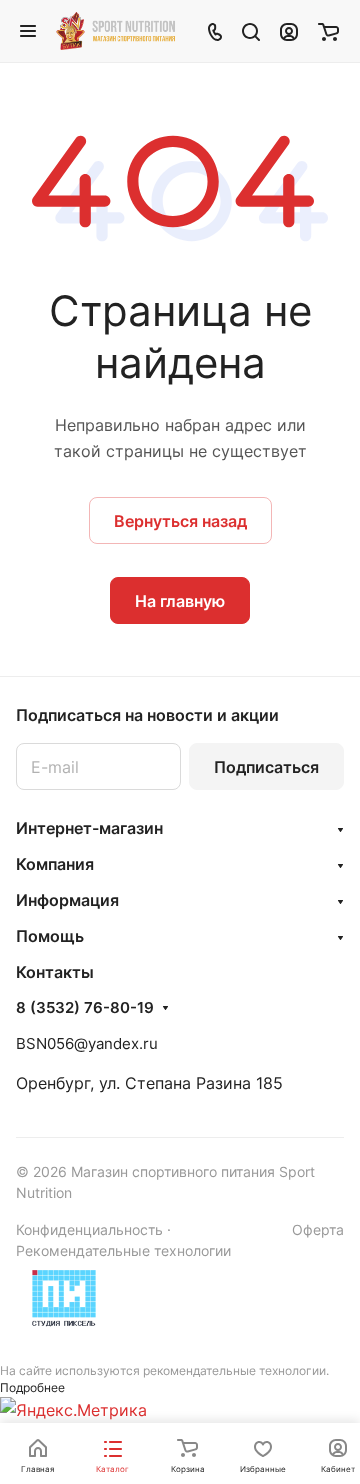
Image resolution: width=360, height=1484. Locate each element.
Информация (67, 900)
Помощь (50, 936)
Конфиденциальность (89, 1229)
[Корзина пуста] (328, 31)
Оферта (318, 1229)
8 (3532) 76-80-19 (85, 1008)
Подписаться (266, 767)
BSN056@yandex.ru (87, 1043)
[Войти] (289, 31)
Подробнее (32, 1387)
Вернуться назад (180, 521)
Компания (55, 864)
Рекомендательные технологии (123, 1250)
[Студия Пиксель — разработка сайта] (64, 1298)
